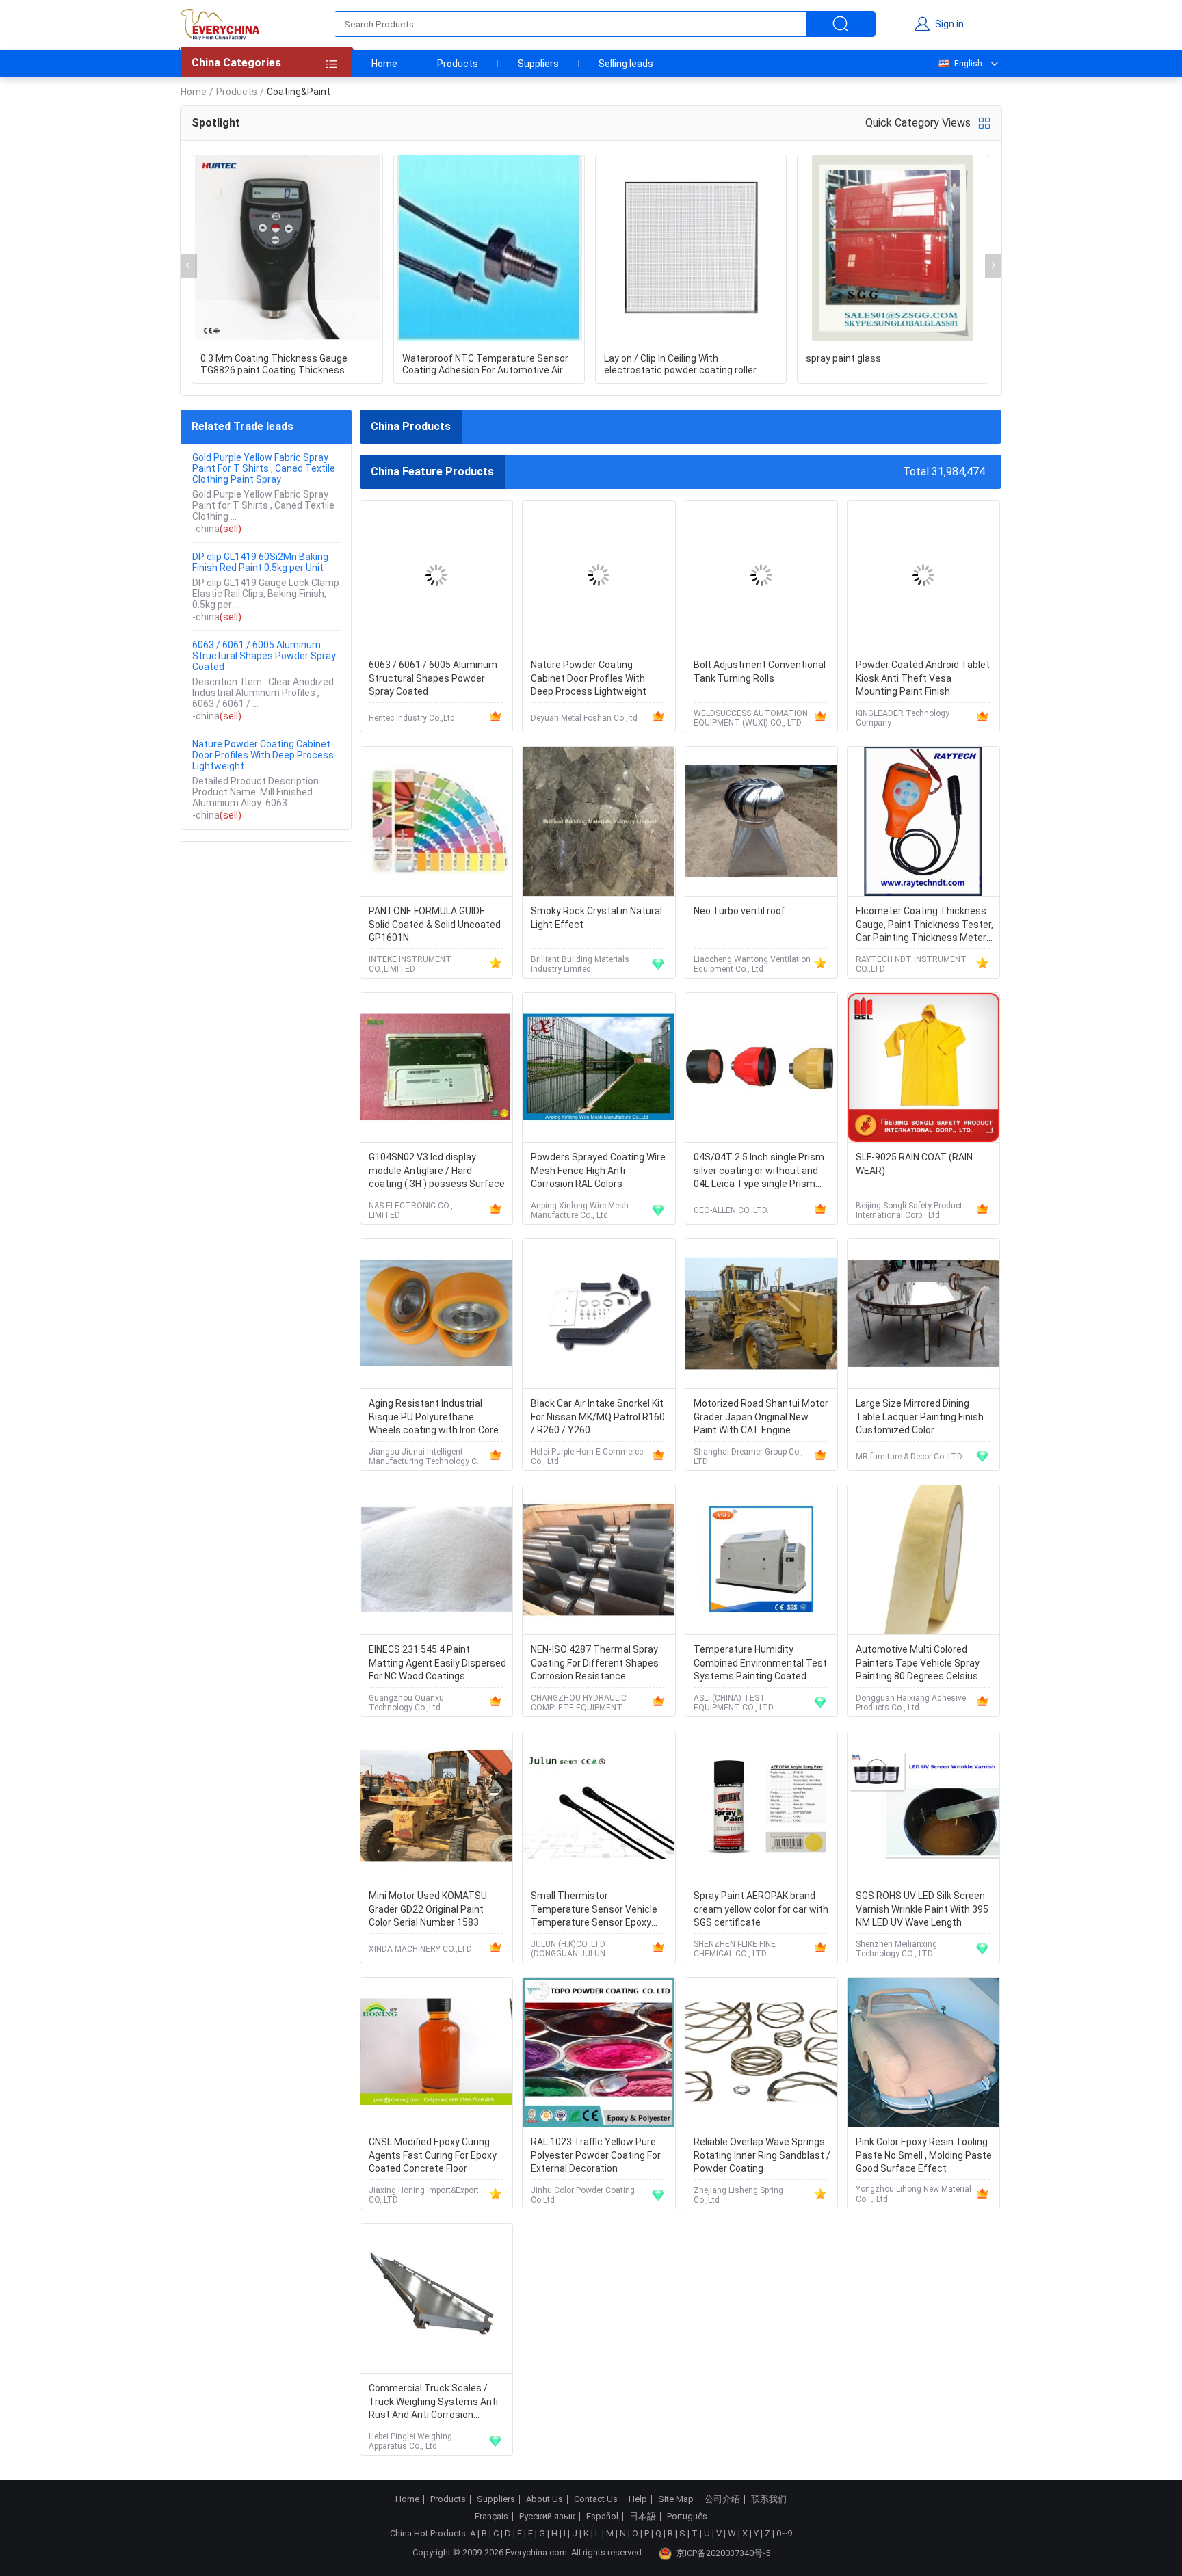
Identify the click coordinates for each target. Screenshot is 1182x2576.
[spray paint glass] (893, 248)
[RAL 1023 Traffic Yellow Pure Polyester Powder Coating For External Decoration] (599, 2053)
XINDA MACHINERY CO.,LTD (420, 1949)
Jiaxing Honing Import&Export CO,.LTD (424, 2195)
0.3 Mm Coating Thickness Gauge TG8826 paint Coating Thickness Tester (274, 364)
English (968, 64)
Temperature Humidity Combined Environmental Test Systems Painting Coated (760, 1663)
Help (638, 2499)
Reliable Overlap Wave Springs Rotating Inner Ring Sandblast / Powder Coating (762, 2155)
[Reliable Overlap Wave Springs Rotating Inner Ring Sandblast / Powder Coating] (761, 2053)
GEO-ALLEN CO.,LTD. (731, 1210)
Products (458, 64)
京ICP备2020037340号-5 (723, 2553)
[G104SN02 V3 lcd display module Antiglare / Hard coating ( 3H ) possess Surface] (436, 1068)
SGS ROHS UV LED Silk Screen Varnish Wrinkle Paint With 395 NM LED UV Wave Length (922, 1909)
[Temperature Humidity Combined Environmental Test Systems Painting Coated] (761, 1560)
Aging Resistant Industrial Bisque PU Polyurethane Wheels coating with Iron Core (434, 1417)
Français (491, 2517)
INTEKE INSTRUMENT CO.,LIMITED (410, 964)
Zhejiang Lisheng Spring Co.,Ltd (738, 2195)
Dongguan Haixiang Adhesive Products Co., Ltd (911, 1703)
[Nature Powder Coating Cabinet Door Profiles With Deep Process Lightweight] (599, 575)
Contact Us (596, 2499)
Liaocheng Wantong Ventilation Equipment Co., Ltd (752, 964)
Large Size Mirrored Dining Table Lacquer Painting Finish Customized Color (920, 1417)
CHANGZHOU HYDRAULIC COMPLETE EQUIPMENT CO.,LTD (579, 1703)
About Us (544, 2499)
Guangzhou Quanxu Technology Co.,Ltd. (406, 1703)
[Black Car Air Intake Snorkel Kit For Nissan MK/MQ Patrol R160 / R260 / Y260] (599, 1314)
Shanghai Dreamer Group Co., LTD (748, 1457)
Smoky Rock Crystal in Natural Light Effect (596, 918)
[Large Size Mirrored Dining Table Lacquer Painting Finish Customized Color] (923, 1314)
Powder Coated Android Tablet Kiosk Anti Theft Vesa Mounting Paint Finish (923, 678)
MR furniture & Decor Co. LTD (909, 1457)
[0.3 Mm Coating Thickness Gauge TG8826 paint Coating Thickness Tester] (287, 248)
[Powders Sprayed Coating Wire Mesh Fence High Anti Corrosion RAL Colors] (599, 1068)
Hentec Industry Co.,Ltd (412, 718)
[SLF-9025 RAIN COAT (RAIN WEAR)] (923, 1068)
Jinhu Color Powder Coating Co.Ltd (583, 2195)
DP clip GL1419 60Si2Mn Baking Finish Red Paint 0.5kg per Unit (260, 562)
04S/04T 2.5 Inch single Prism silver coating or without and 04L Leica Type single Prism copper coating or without (759, 1172)
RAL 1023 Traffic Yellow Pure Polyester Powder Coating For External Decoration (596, 2155)
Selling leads (626, 64)
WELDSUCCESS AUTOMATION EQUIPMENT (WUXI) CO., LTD (751, 718)
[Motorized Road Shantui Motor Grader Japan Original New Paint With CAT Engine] (761, 1314)
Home (384, 64)
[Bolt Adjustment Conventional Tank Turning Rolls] (761, 575)
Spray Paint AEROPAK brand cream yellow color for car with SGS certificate (761, 1909)
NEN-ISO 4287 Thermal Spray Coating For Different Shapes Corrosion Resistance (595, 1663)
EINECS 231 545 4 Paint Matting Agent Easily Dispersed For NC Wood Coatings (437, 1663)
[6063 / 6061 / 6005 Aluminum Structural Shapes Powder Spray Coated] (436, 575)
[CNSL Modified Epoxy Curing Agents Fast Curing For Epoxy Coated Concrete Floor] (436, 2053)
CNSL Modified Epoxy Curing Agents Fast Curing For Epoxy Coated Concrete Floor (433, 2155)
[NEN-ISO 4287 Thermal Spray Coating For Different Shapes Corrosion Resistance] (599, 1560)
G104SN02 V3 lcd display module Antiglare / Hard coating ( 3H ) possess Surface (437, 1170)
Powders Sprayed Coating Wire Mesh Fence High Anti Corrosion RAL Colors (598, 1170)
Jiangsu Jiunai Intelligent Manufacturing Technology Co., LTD (427, 1457)
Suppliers (538, 64)
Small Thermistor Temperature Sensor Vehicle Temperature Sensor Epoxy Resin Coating (594, 1910)
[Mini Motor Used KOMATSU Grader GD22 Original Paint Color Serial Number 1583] (436, 1806)
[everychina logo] (220, 24)
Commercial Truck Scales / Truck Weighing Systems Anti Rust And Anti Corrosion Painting (433, 2403)
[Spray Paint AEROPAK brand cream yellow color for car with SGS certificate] (761, 1806)
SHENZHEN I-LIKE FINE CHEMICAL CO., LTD (735, 1949)
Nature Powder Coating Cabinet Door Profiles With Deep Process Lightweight (263, 755)
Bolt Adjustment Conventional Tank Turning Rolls (760, 672)
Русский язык (547, 2517)
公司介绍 (722, 2499)
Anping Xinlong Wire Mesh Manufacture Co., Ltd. (580, 1210)
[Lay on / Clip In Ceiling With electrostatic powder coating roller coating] (691, 248)
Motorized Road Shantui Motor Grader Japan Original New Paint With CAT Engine (761, 1417)
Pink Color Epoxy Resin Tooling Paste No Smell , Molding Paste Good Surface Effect (924, 2155)
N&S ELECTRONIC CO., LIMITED (411, 1210)
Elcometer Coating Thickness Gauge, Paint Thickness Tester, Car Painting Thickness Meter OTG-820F (924, 926)
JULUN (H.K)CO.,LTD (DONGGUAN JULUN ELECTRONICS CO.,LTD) (575, 1949)
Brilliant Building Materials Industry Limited (580, 964)
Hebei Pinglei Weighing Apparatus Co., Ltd (410, 2441)
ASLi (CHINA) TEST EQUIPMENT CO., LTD (734, 1703)
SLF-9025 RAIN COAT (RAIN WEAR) (914, 1164)
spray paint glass (843, 358)
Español (602, 2517)
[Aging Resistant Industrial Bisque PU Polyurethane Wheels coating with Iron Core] (436, 1314)
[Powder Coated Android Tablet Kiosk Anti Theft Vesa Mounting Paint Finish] (923, 575)
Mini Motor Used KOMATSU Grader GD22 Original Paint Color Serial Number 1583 (428, 1909)
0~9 (784, 2533)
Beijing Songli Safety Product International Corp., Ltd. (909, 1210)
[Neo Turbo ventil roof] (761, 822)
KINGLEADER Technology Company (903, 718)
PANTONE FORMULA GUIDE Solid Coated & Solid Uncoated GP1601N (435, 924)
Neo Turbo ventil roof (739, 911)
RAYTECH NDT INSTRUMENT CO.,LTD (911, 964)
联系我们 (769, 2499)
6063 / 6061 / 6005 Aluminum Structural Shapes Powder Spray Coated (264, 656)
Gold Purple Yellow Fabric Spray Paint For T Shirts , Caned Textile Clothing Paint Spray (264, 468)
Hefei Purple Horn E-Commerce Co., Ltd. (587, 1457)
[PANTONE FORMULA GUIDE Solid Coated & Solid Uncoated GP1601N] (436, 822)
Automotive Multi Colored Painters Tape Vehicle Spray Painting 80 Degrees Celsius (918, 1663)
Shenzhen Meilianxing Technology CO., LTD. (896, 1949)
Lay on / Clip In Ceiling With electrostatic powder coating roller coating (680, 364)
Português (687, 2517)
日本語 (643, 2517)
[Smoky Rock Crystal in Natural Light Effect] (599, 822)
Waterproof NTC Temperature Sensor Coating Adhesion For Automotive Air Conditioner (485, 364)
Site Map (676, 2499)
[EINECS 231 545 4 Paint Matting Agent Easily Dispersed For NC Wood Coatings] (436, 1560)
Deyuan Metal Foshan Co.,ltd (584, 718)
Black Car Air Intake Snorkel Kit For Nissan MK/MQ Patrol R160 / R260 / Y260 (598, 1417)
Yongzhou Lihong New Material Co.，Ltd (914, 2194)
